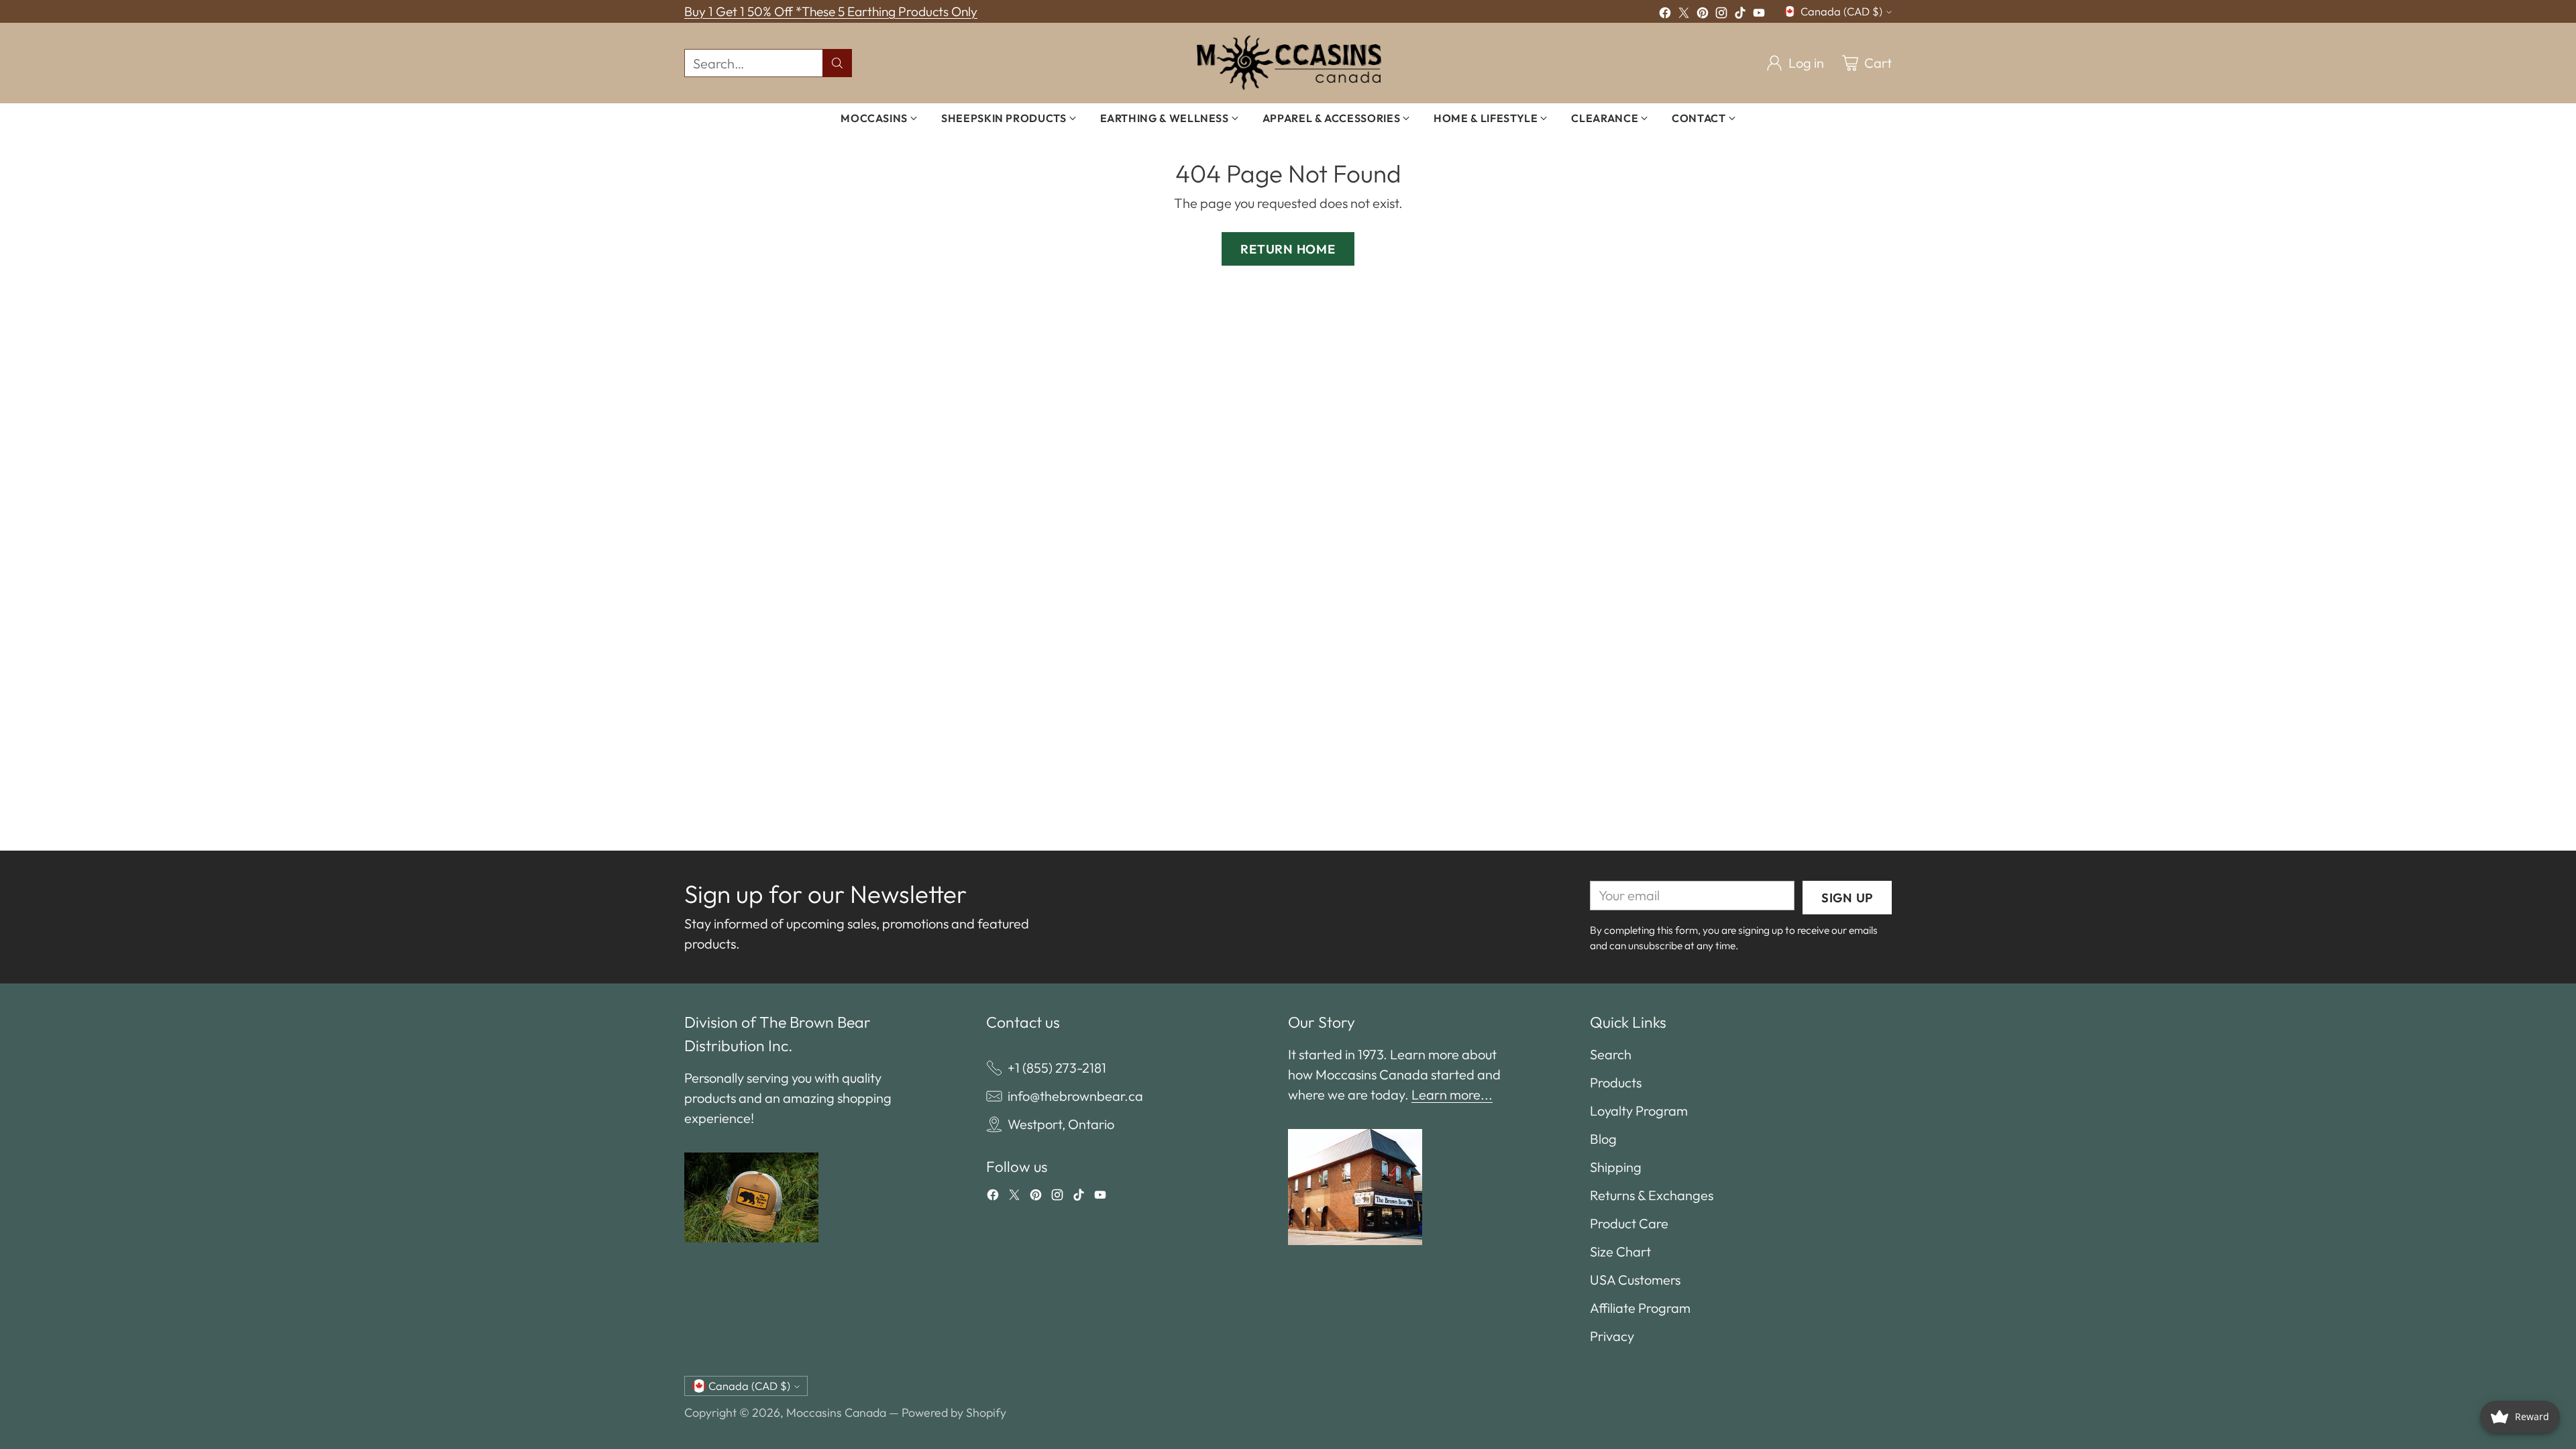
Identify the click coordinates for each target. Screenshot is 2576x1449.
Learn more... (1452, 1094)
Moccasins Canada (836, 1412)
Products (1616, 1082)
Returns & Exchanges (1652, 1195)
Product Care (1629, 1223)
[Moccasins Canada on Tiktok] (1740, 15)
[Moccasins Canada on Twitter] (1684, 15)
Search (1611, 1054)
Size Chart (1620, 1251)
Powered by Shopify (954, 1412)
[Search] (837, 63)
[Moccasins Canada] (1288, 63)
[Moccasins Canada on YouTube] (1759, 15)
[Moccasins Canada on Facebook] (1665, 15)
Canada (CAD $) (1841, 11)
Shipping (1616, 1167)
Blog (1603, 1139)
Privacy (1612, 1336)
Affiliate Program (1640, 1308)
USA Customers (1635, 1280)
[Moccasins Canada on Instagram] (1721, 15)
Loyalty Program (1639, 1111)
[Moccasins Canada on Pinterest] (1703, 15)
